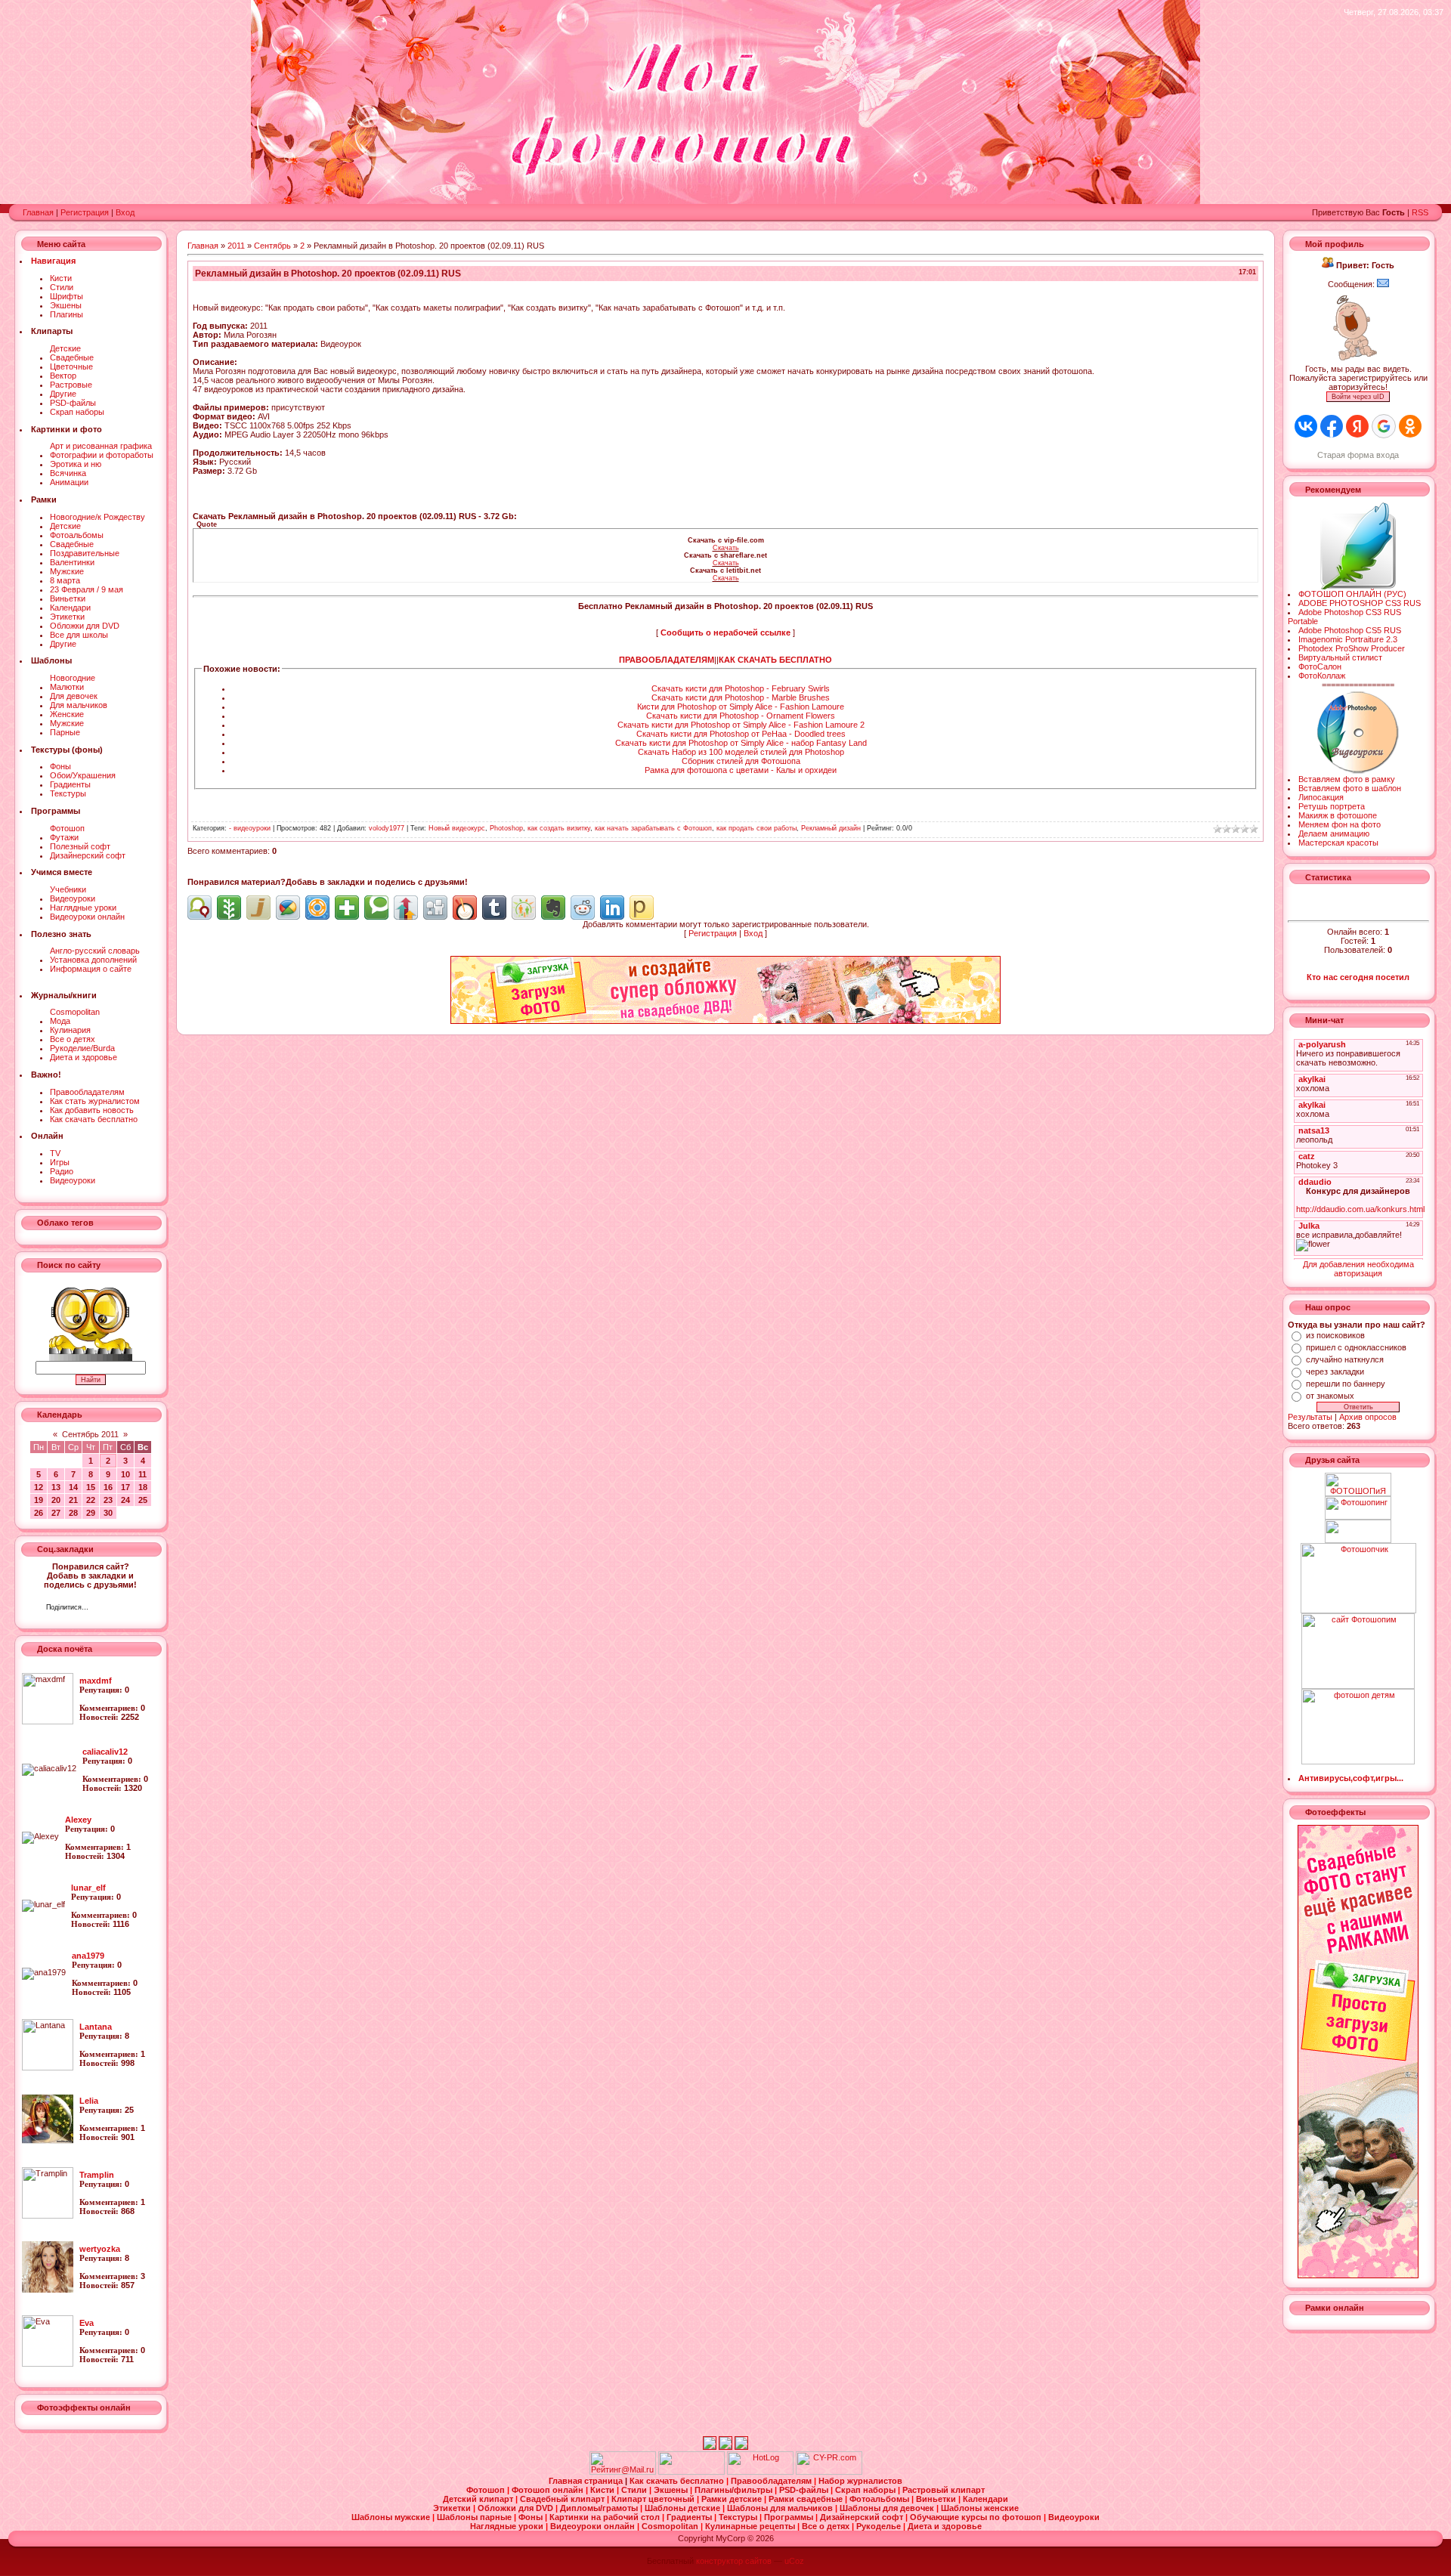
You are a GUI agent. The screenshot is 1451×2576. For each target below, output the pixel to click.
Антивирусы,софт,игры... (1351, 1778)
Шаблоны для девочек (888, 2508)
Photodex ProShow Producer (1352, 648)
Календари (70, 608)
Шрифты (67, 296)
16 (108, 1487)
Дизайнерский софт (88, 855)
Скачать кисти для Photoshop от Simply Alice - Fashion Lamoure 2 (741, 725)
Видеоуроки (73, 898)
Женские (67, 714)
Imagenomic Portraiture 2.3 (1348, 639)
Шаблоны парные (475, 2517)
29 (91, 1513)
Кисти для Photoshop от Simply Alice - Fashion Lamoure (741, 707)
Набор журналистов (860, 2481)
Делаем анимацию (1334, 833)
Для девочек (74, 696)
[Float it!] (317, 908)
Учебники (68, 889)
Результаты (1310, 1417)
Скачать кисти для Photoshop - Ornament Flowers (741, 716)
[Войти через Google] (1384, 426)
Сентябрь (272, 246)
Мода (60, 1021)
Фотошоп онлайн (549, 2490)
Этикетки (67, 617)
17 (125, 1487)
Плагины (67, 314)
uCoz (794, 2561)
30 (108, 1513)
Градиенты (70, 784)
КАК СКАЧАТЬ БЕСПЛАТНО (775, 660)
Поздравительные (85, 553)
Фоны (60, 766)
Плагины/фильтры (735, 2490)
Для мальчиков (79, 705)
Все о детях (73, 1039)
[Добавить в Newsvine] (229, 908)
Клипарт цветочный (654, 2499)
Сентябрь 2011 (90, 1434)
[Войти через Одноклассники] (1410, 426)
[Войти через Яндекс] (1357, 426)
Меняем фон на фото (1340, 824)
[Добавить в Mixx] (465, 908)
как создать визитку (559, 828)
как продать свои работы (756, 828)
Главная (38, 212)
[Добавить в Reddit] (583, 908)
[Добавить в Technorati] (376, 908)
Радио (62, 1171)
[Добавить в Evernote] (553, 908)
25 (143, 1500)
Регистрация (85, 212)
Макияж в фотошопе (1338, 815)
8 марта (65, 580)
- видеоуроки (250, 828)
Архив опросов (1368, 1417)
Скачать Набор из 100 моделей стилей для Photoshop (741, 752)
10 (125, 1474)
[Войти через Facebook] (1332, 426)
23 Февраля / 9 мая (87, 589)
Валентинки (72, 562)
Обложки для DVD (85, 626)
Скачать (726, 548)
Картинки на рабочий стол (606, 2517)
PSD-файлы (73, 403)
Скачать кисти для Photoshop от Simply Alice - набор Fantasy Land (741, 743)
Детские (65, 348)
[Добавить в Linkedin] (612, 908)
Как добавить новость (92, 1110)
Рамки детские (733, 2499)
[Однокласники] (120, 1609)
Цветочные (71, 366)
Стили (62, 287)
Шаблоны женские (980, 2508)
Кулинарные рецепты (751, 2526)
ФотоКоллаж (1322, 676)
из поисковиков (1335, 1335)
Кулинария (70, 1030)
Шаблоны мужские (392, 2517)
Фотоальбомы (77, 535)
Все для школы (79, 635)
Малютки (67, 687)
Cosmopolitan (75, 1012)
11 (142, 1474)
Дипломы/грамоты (600, 2508)
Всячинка (68, 473)
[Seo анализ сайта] (829, 2472)
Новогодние (73, 678)
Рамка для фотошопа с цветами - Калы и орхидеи (741, 770)
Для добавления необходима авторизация (1358, 1269)
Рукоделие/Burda (82, 1048)
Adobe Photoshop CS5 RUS (1350, 630)
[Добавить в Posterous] (642, 908)
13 (56, 1487)
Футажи (64, 837)
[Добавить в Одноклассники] (524, 908)
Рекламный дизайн (831, 828)
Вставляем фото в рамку (1347, 779)
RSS (1420, 212)
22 (91, 1500)
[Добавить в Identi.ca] (200, 908)
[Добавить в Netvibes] (347, 908)
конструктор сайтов (734, 2561)
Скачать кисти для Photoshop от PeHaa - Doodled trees (741, 734)
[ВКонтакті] (104, 1609)
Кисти (61, 278)
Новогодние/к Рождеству (97, 517)
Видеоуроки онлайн (87, 917)
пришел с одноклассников (1356, 1347)
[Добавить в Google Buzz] (288, 908)
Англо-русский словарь (95, 951)
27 (56, 1513)
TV (55, 1153)
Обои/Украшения (83, 775)
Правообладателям (87, 1092)
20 (56, 1500)
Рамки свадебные (807, 2499)
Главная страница (587, 2481)
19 (39, 1500)
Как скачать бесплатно (94, 1119)
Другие (63, 394)
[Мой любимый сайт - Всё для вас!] (1358, 1531)
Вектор (63, 376)
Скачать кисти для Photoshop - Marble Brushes (741, 697)
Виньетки (68, 598)
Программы (790, 2517)
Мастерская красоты (1338, 843)
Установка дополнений (93, 960)
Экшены (66, 305)
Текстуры (68, 793)
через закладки (1335, 1371)
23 (108, 1500)
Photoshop (506, 828)
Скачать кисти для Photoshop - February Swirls (741, 688)
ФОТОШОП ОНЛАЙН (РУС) (1352, 594)
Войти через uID (1358, 397)
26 (39, 1513)
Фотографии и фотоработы (102, 455)
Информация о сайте (91, 969)
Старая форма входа (1358, 455)
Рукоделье (880, 2526)
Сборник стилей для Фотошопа (741, 761)
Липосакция (1321, 797)
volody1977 (387, 828)
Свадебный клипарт (563, 2499)
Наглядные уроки (83, 908)
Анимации (69, 482)
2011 (236, 246)
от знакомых (1330, 1396)
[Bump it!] (406, 908)
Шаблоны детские (684, 2508)
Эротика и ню (76, 464)
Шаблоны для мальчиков (781, 2508)
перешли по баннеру (1346, 1384)
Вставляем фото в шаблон (1350, 788)
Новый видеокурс (457, 828)
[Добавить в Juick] (258, 908)
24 (125, 1500)
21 (73, 1500)
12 (39, 1487)
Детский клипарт (479, 2499)
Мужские (67, 571)
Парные (65, 732)
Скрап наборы (77, 412)
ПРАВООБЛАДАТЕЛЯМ (667, 660)
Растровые (71, 385)
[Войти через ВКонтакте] (1306, 426)
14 (73, 1487)
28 (73, 1513)
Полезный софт (80, 846)
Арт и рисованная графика (101, 446)
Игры (60, 1162)
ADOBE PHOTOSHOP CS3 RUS (1360, 603)
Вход (125, 212)
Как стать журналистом (95, 1101)
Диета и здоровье (84, 1057)
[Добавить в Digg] (435, 908)
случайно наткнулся (1345, 1359)
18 (143, 1487)
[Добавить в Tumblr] (494, 908)
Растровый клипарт (944, 2490)
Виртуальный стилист (1340, 657)
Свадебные (72, 357)
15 (91, 1487)
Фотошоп (67, 828)
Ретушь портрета (1332, 806)
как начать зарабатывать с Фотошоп (653, 828)
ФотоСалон (1320, 666)
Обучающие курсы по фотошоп (977, 2517)
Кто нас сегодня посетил (1358, 977)
